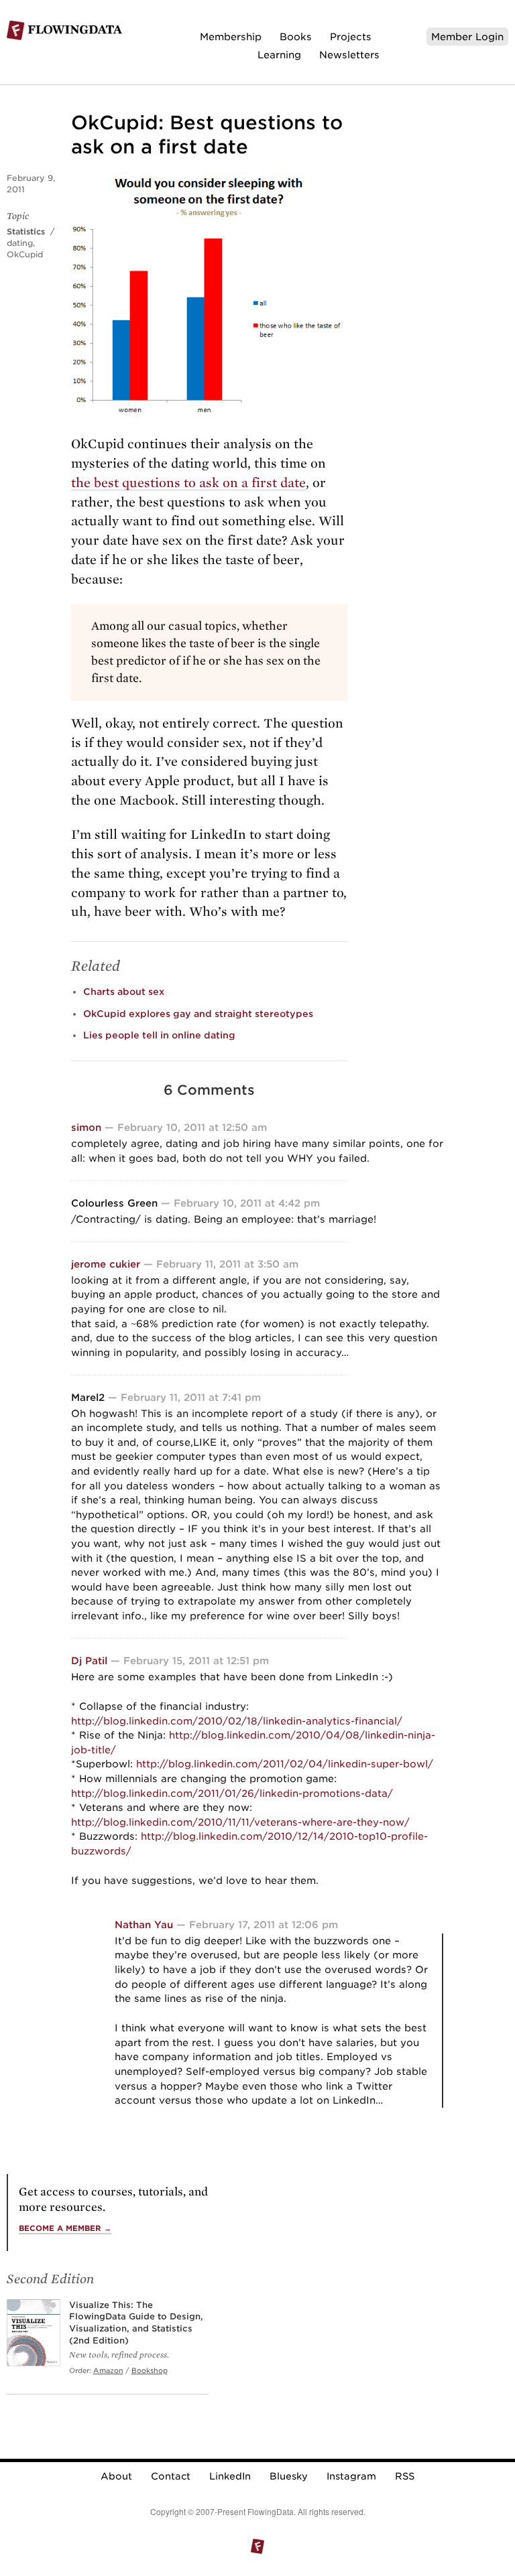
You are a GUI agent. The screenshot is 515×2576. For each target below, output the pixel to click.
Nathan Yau (144, 1924)
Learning (279, 55)
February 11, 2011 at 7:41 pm (191, 1397)
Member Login (467, 37)
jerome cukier (106, 1264)
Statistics (26, 231)
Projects (351, 37)
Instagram (351, 2476)
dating (20, 243)
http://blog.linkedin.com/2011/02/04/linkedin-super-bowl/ (285, 1764)
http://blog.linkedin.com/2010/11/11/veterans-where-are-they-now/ (240, 1822)
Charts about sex (124, 992)
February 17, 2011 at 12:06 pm (264, 1924)
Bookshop (150, 2370)
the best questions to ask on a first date (188, 483)
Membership (231, 37)
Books (296, 37)
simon (86, 1127)
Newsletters (349, 55)
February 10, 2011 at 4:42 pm (247, 1203)
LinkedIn (230, 2476)
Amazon (108, 2370)
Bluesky (289, 2476)
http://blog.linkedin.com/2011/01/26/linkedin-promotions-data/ (232, 1793)
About (116, 2476)
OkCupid (25, 254)
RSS (405, 2476)
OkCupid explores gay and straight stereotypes (198, 1014)
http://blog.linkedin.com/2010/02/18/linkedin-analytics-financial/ (237, 1721)
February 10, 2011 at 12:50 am (192, 1127)
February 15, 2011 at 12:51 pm (196, 1660)
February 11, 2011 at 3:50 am (227, 1264)
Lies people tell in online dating (159, 1035)
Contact (171, 2476)
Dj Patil (89, 1660)
